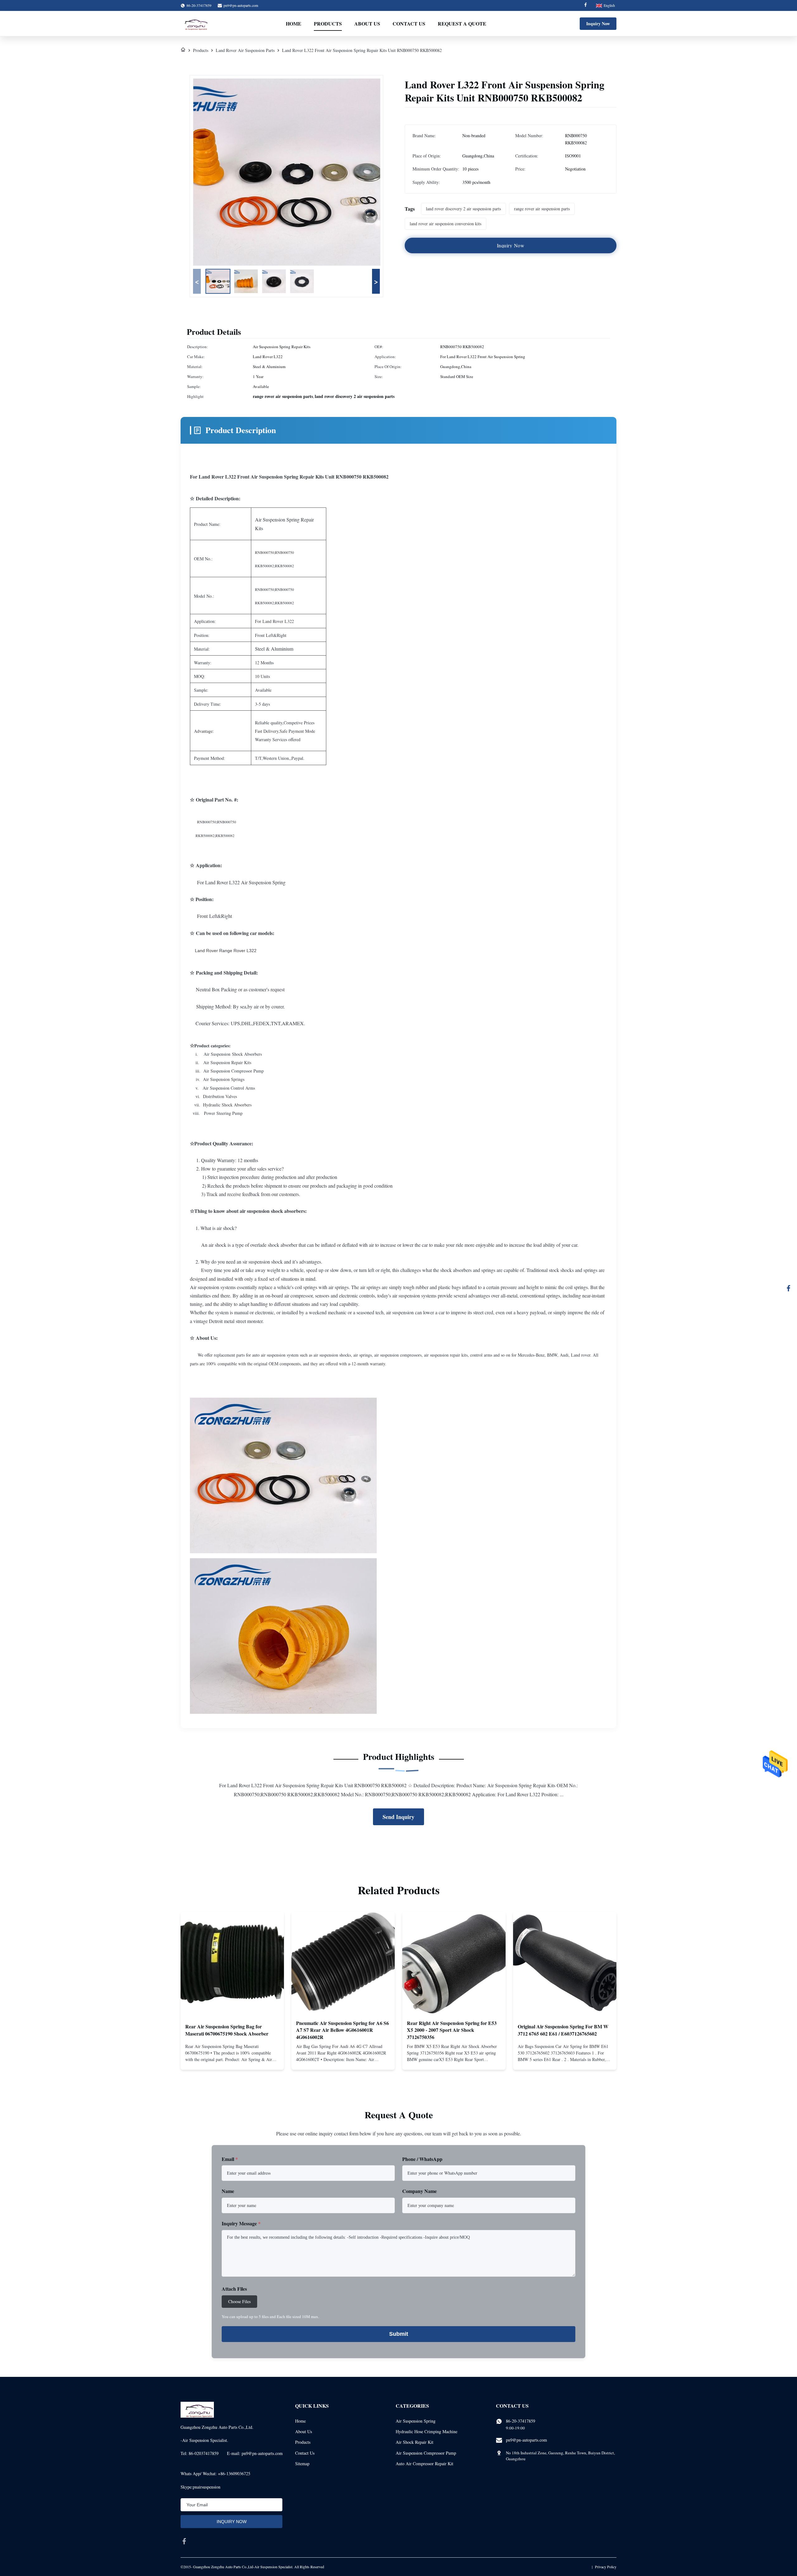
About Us (367, 23)
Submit (399, 2334)
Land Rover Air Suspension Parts (245, 50)
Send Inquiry (398, 1817)
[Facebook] (586, 5)
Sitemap (302, 2464)
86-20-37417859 (521, 2421)
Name (228, 2191)
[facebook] (184, 2541)
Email (230, 2159)
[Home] (183, 50)
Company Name (420, 2191)
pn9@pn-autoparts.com (241, 5)
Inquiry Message (241, 2223)
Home (294, 23)
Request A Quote (462, 23)
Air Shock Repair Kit (415, 2442)
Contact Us (409, 23)
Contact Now (232, 2060)
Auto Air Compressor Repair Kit (424, 2464)
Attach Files (234, 2289)
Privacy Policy (606, 2567)
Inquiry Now (598, 23)
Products (328, 23)
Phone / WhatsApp (422, 2159)
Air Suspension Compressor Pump (426, 2453)
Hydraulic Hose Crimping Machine (427, 2431)
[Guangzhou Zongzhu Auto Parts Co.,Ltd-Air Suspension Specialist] (194, 24)
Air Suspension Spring (416, 2421)
